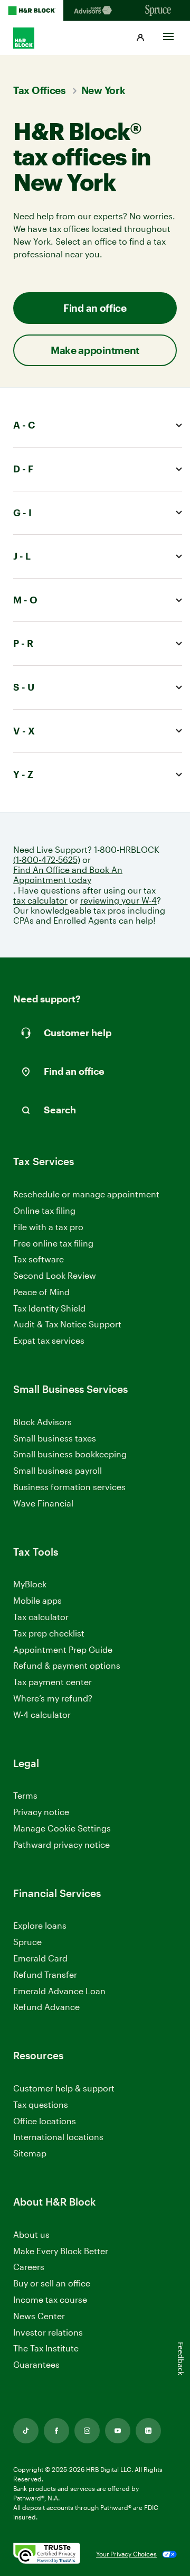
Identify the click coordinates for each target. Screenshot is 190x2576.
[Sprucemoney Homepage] (158, 11)
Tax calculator (41, 1617)
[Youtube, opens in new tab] (118, 2431)
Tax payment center (53, 1682)
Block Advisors (42, 1422)
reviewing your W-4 (118, 900)
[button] (140, 38)
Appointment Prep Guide (63, 1649)
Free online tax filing (53, 1243)
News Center (39, 2316)
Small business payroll (58, 1470)
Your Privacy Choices (126, 2554)
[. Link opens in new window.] (47, 2554)
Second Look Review (55, 1275)
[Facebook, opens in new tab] (56, 2431)
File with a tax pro (48, 1227)
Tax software (39, 1259)
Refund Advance (46, 2007)
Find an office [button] (95, 308)
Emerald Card (40, 1958)
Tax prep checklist (49, 1633)
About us (31, 2234)
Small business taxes (55, 1438)
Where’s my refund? (53, 1698)
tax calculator (40, 900)
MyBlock (30, 1584)
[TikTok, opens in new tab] (26, 2431)
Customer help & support (64, 2089)
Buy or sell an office (52, 2283)
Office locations (45, 2121)
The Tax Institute (46, 2349)
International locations (58, 2137)
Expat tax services (49, 1341)
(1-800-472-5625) (47, 859)
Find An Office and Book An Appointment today (68, 875)
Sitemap (30, 2154)
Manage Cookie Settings (62, 1828)
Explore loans (40, 1925)
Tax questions (41, 2104)
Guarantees (36, 2364)
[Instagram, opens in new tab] (87, 2431)
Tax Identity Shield (49, 1308)
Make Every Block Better (61, 2251)
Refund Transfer (45, 1974)
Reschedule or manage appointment (86, 1194)
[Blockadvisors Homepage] (95, 11)
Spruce (27, 1942)
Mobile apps (37, 1600)
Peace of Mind (41, 1292)
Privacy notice (41, 1812)
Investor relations (48, 2333)
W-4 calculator (42, 1714)
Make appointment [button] (95, 350)
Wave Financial (43, 1504)
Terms (25, 1795)
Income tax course (50, 2299)
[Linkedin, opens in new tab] (148, 2431)
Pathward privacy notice (61, 1844)
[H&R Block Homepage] (32, 11)
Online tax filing (44, 1210)
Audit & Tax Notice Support (67, 1324)
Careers (29, 2267)
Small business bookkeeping (70, 1454)
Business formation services (69, 1487)
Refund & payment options (67, 1665)
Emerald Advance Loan (59, 1991)
